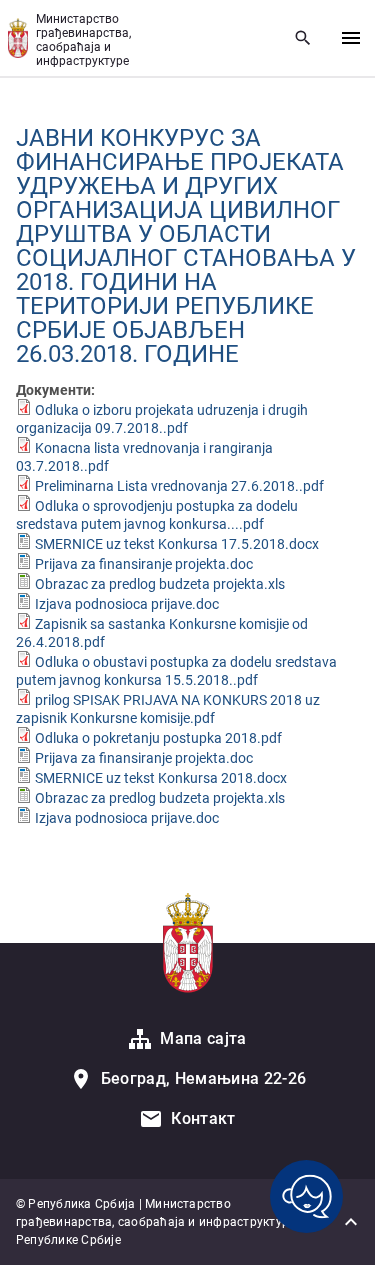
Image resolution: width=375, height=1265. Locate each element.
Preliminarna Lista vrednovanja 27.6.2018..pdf (179, 486)
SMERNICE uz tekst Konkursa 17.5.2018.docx (177, 544)
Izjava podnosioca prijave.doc (127, 604)
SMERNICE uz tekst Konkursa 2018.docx (161, 778)
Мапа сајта (203, 1038)
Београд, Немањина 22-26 (203, 1078)
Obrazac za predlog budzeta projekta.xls (160, 584)
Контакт (203, 1118)
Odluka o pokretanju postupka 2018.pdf (158, 738)
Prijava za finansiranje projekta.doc (144, 564)
